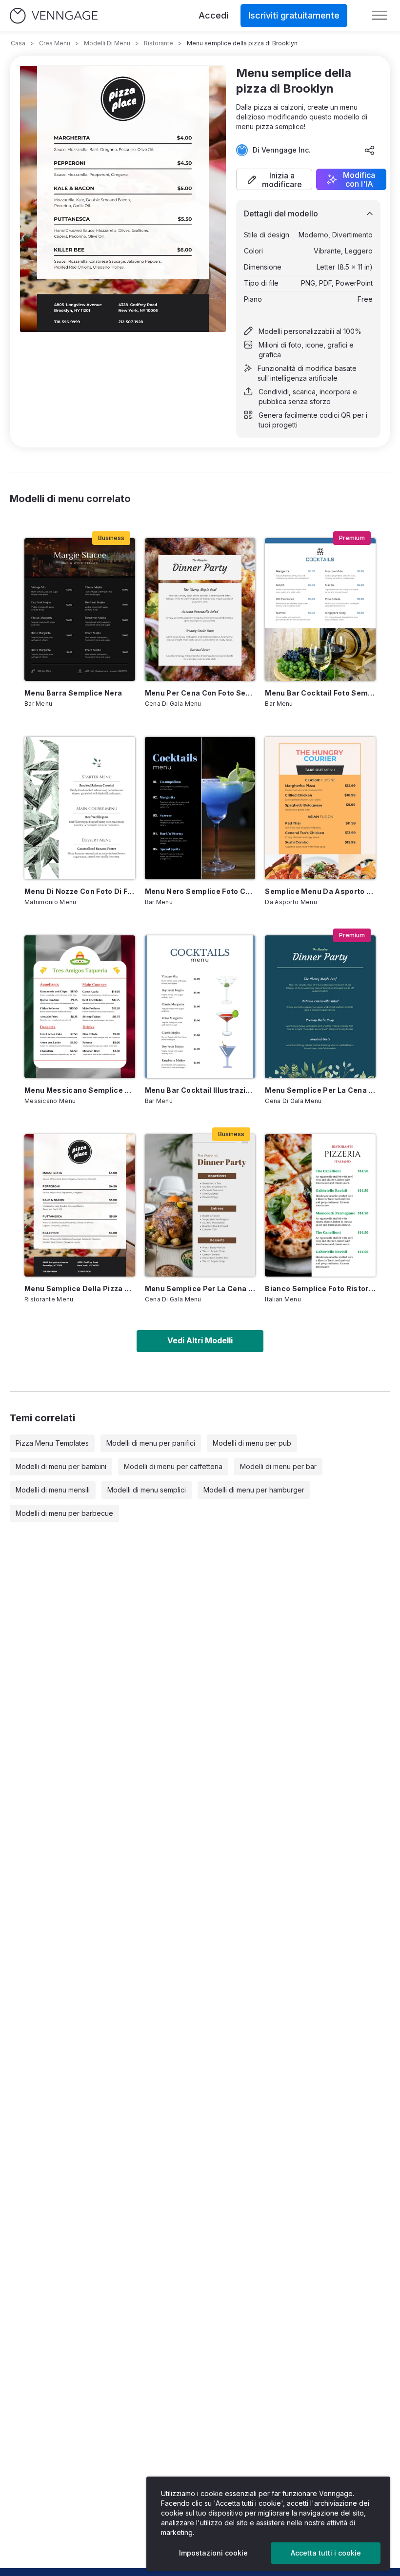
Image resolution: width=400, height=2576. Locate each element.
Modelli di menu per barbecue (64, 1513)
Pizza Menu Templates (52, 1443)
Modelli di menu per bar (278, 1466)
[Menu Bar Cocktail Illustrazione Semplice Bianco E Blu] (200, 1007)
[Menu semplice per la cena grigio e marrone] (200, 1205)
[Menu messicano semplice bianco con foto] (80, 1007)
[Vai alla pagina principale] (54, 16)
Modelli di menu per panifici (151, 1443)
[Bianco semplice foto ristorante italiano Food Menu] (320, 1205)
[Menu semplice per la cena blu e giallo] (320, 1007)
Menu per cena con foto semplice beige (200, 693)
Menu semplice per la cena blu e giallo (320, 1090)
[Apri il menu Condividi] (370, 150)
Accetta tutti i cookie (326, 2553)
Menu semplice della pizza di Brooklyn (80, 1288)
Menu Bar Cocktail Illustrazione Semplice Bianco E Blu (200, 1090)
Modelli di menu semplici (147, 1490)
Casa (18, 43)
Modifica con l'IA (359, 179)
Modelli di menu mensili (53, 1490)
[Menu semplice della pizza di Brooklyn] (80, 1205)
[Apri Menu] (380, 16)
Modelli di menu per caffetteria (173, 1466)
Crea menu (55, 43)
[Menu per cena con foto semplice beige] (200, 609)
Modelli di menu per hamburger (254, 1490)
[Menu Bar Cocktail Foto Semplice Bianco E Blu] (320, 609)
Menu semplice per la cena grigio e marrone (200, 1288)
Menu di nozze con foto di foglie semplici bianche (80, 891)
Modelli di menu (107, 43)
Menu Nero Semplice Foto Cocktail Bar (200, 891)
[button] (274, 179)
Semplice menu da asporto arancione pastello (320, 891)
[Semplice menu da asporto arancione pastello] (320, 808)
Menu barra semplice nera (73, 693)
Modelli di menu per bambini (61, 1466)
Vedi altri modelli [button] (200, 1340)
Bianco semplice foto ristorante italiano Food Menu (320, 1288)
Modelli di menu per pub (252, 1443)
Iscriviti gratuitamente (294, 15)
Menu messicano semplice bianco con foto (80, 1090)
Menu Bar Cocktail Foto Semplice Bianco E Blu (320, 693)
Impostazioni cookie (213, 2553)
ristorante (159, 43)
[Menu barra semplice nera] (80, 609)
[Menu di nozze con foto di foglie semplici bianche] (80, 808)
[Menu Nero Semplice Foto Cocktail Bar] (200, 808)
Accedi (213, 15)
